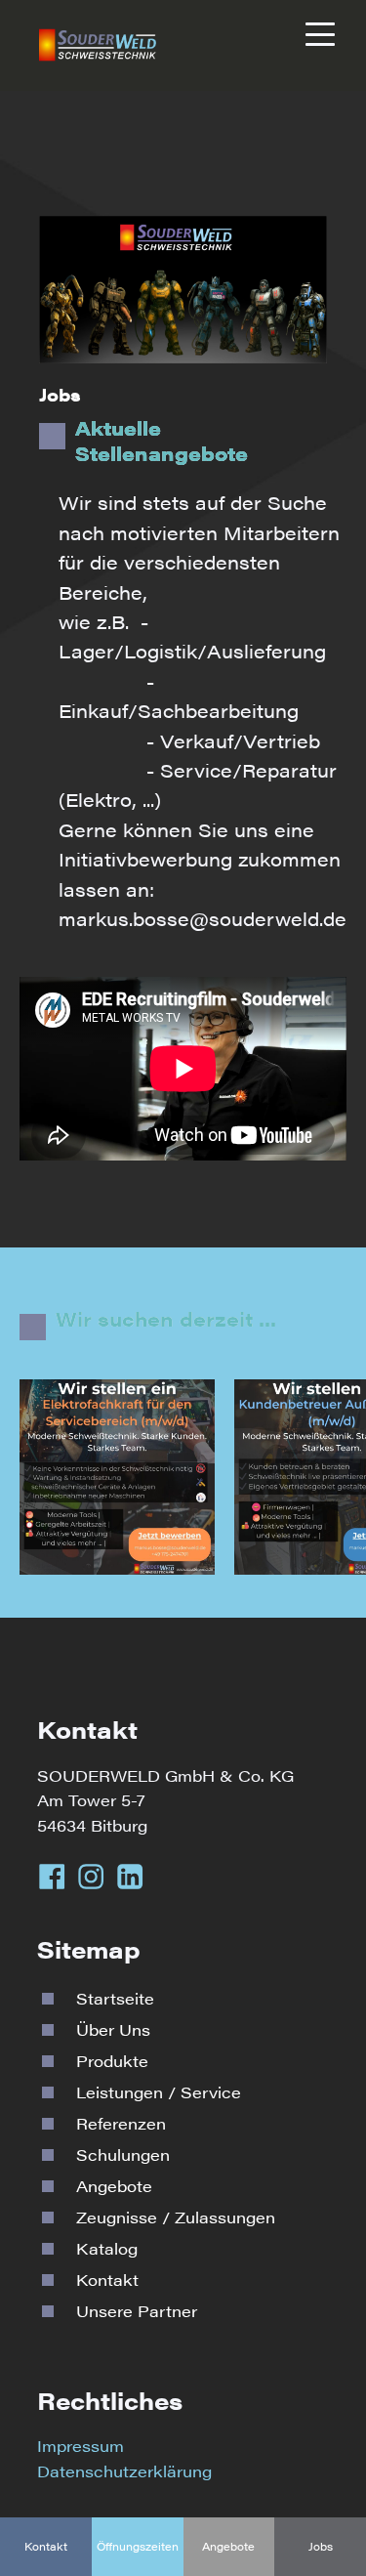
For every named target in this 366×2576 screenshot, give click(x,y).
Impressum (81, 2446)
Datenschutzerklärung (124, 2471)
